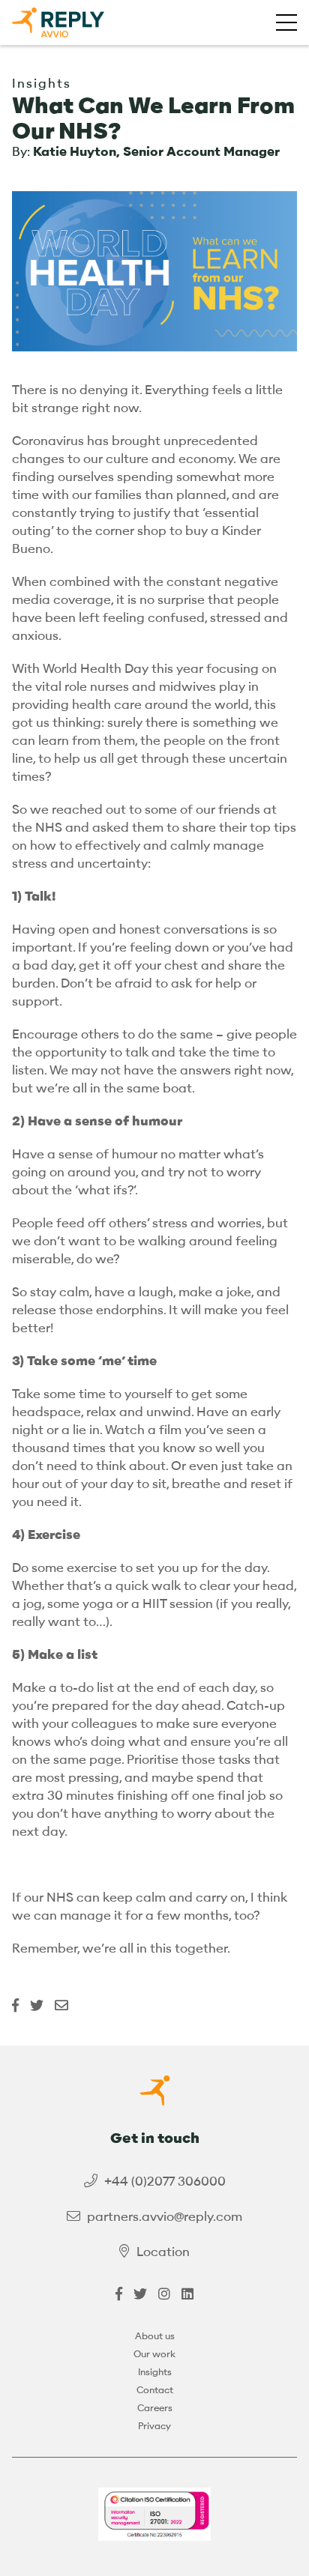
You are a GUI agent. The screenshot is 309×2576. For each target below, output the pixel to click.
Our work (154, 2354)
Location (163, 2252)
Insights (155, 2372)
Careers (155, 2408)
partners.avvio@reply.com (165, 2217)
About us (155, 2336)
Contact (155, 2390)
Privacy (154, 2426)
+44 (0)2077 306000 (165, 2182)
